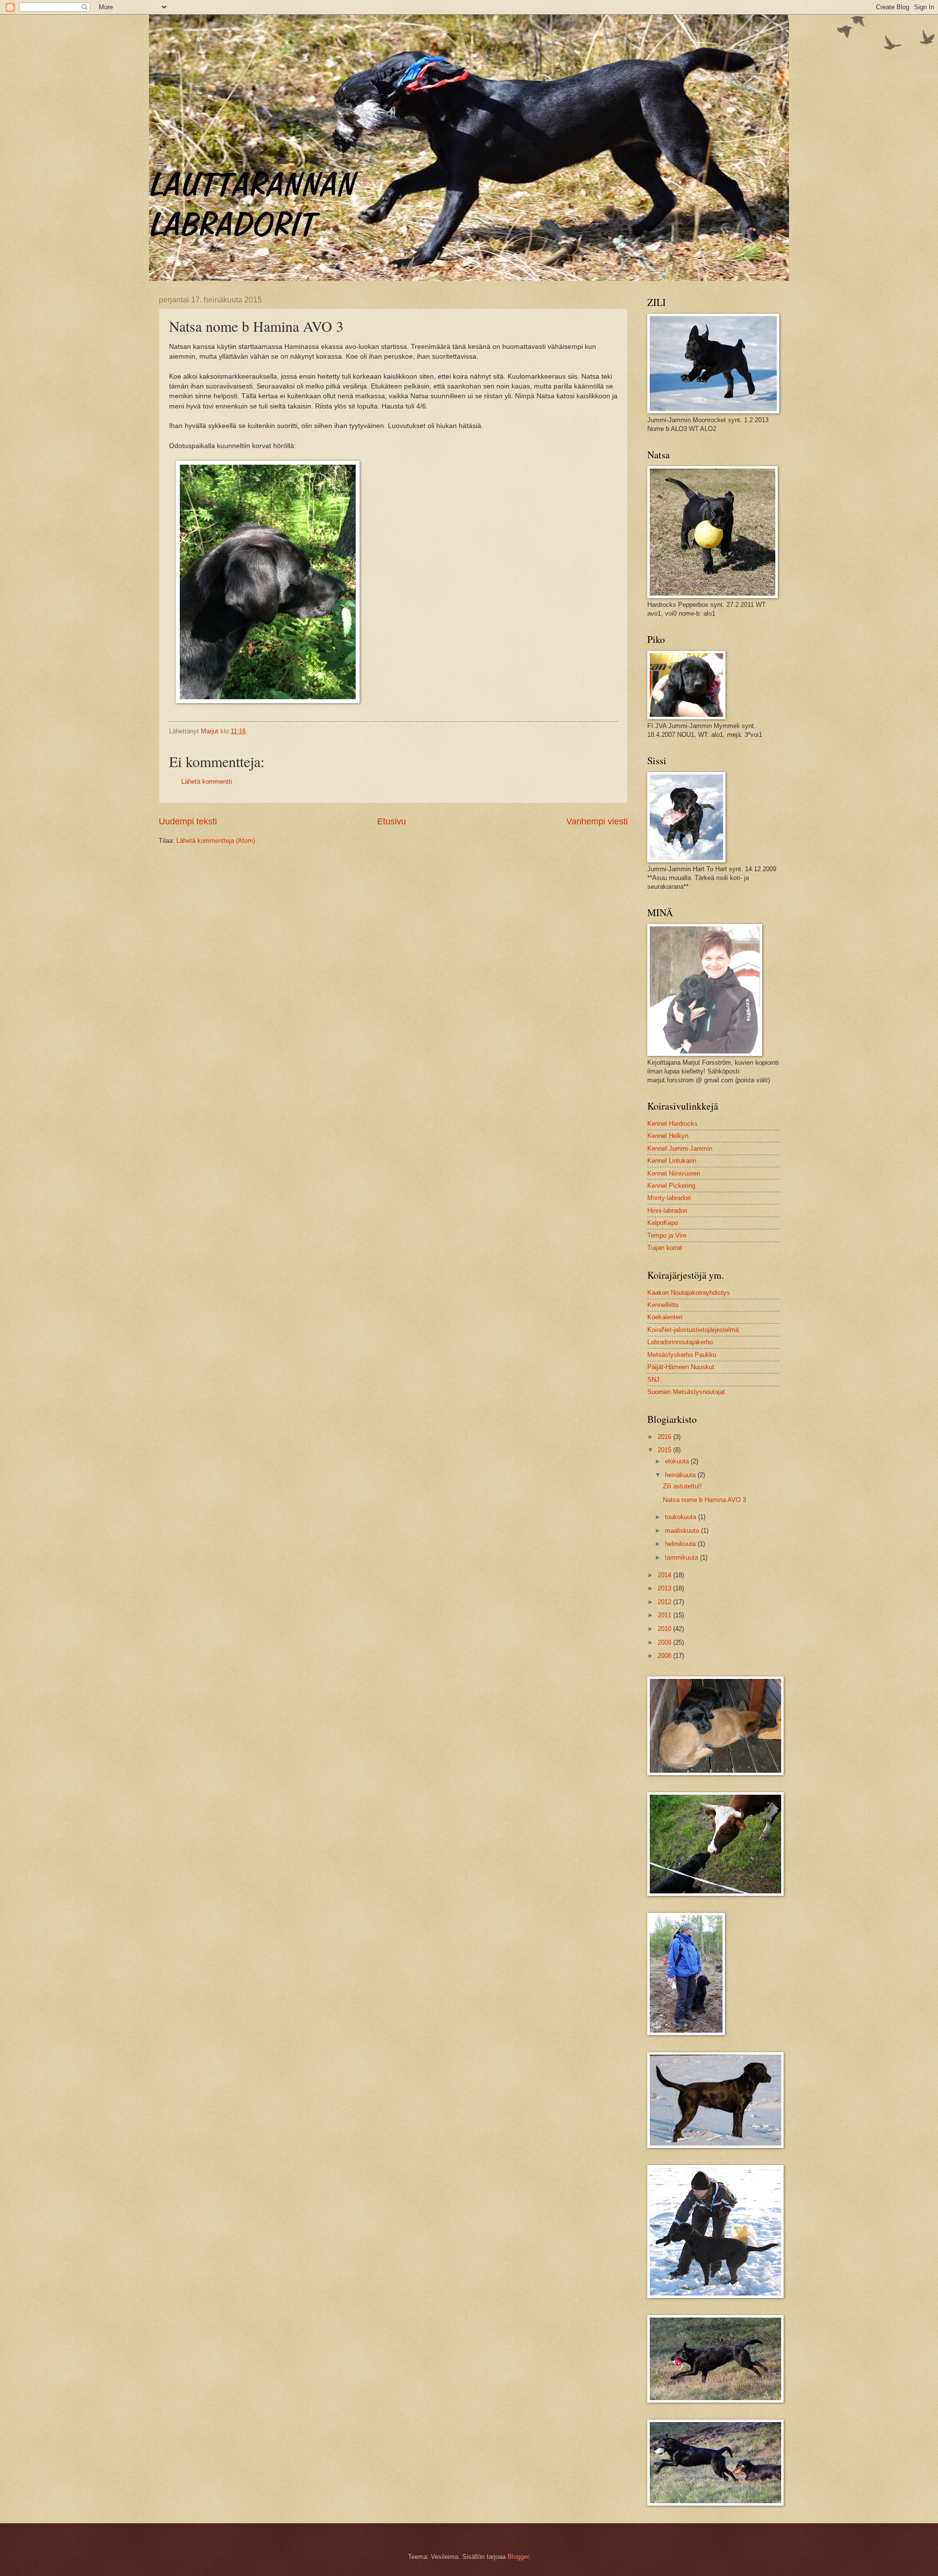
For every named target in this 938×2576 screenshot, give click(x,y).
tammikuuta (682, 1557)
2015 (665, 1450)
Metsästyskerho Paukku (682, 1355)
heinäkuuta (681, 1475)
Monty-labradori (669, 1198)
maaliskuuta (683, 1531)
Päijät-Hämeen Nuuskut (681, 1367)
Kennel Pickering (671, 1186)
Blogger (518, 2557)
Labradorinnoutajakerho (680, 1342)
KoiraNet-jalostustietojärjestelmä (693, 1330)
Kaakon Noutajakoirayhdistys (689, 1293)
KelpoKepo (663, 1223)
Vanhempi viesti (597, 821)
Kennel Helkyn (668, 1136)
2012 (665, 1602)
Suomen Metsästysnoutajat (686, 1392)
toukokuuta (682, 1517)
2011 (665, 1615)
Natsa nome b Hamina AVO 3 (704, 1500)
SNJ (653, 1380)
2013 (665, 1588)
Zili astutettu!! (682, 1486)
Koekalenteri (665, 1317)
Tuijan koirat (665, 1248)
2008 (665, 1656)
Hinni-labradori (667, 1211)
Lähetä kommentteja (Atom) (216, 841)
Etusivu (392, 821)
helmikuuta (681, 1544)
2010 (665, 1629)
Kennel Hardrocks (672, 1124)
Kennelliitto (663, 1305)
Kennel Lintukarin (672, 1161)
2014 (665, 1575)
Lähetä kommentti (207, 782)
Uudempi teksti (188, 821)
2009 (665, 1642)
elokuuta (678, 1461)
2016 (665, 1437)
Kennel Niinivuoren (674, 1173)
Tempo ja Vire (667, 1235)
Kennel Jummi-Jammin (680, 1148)
